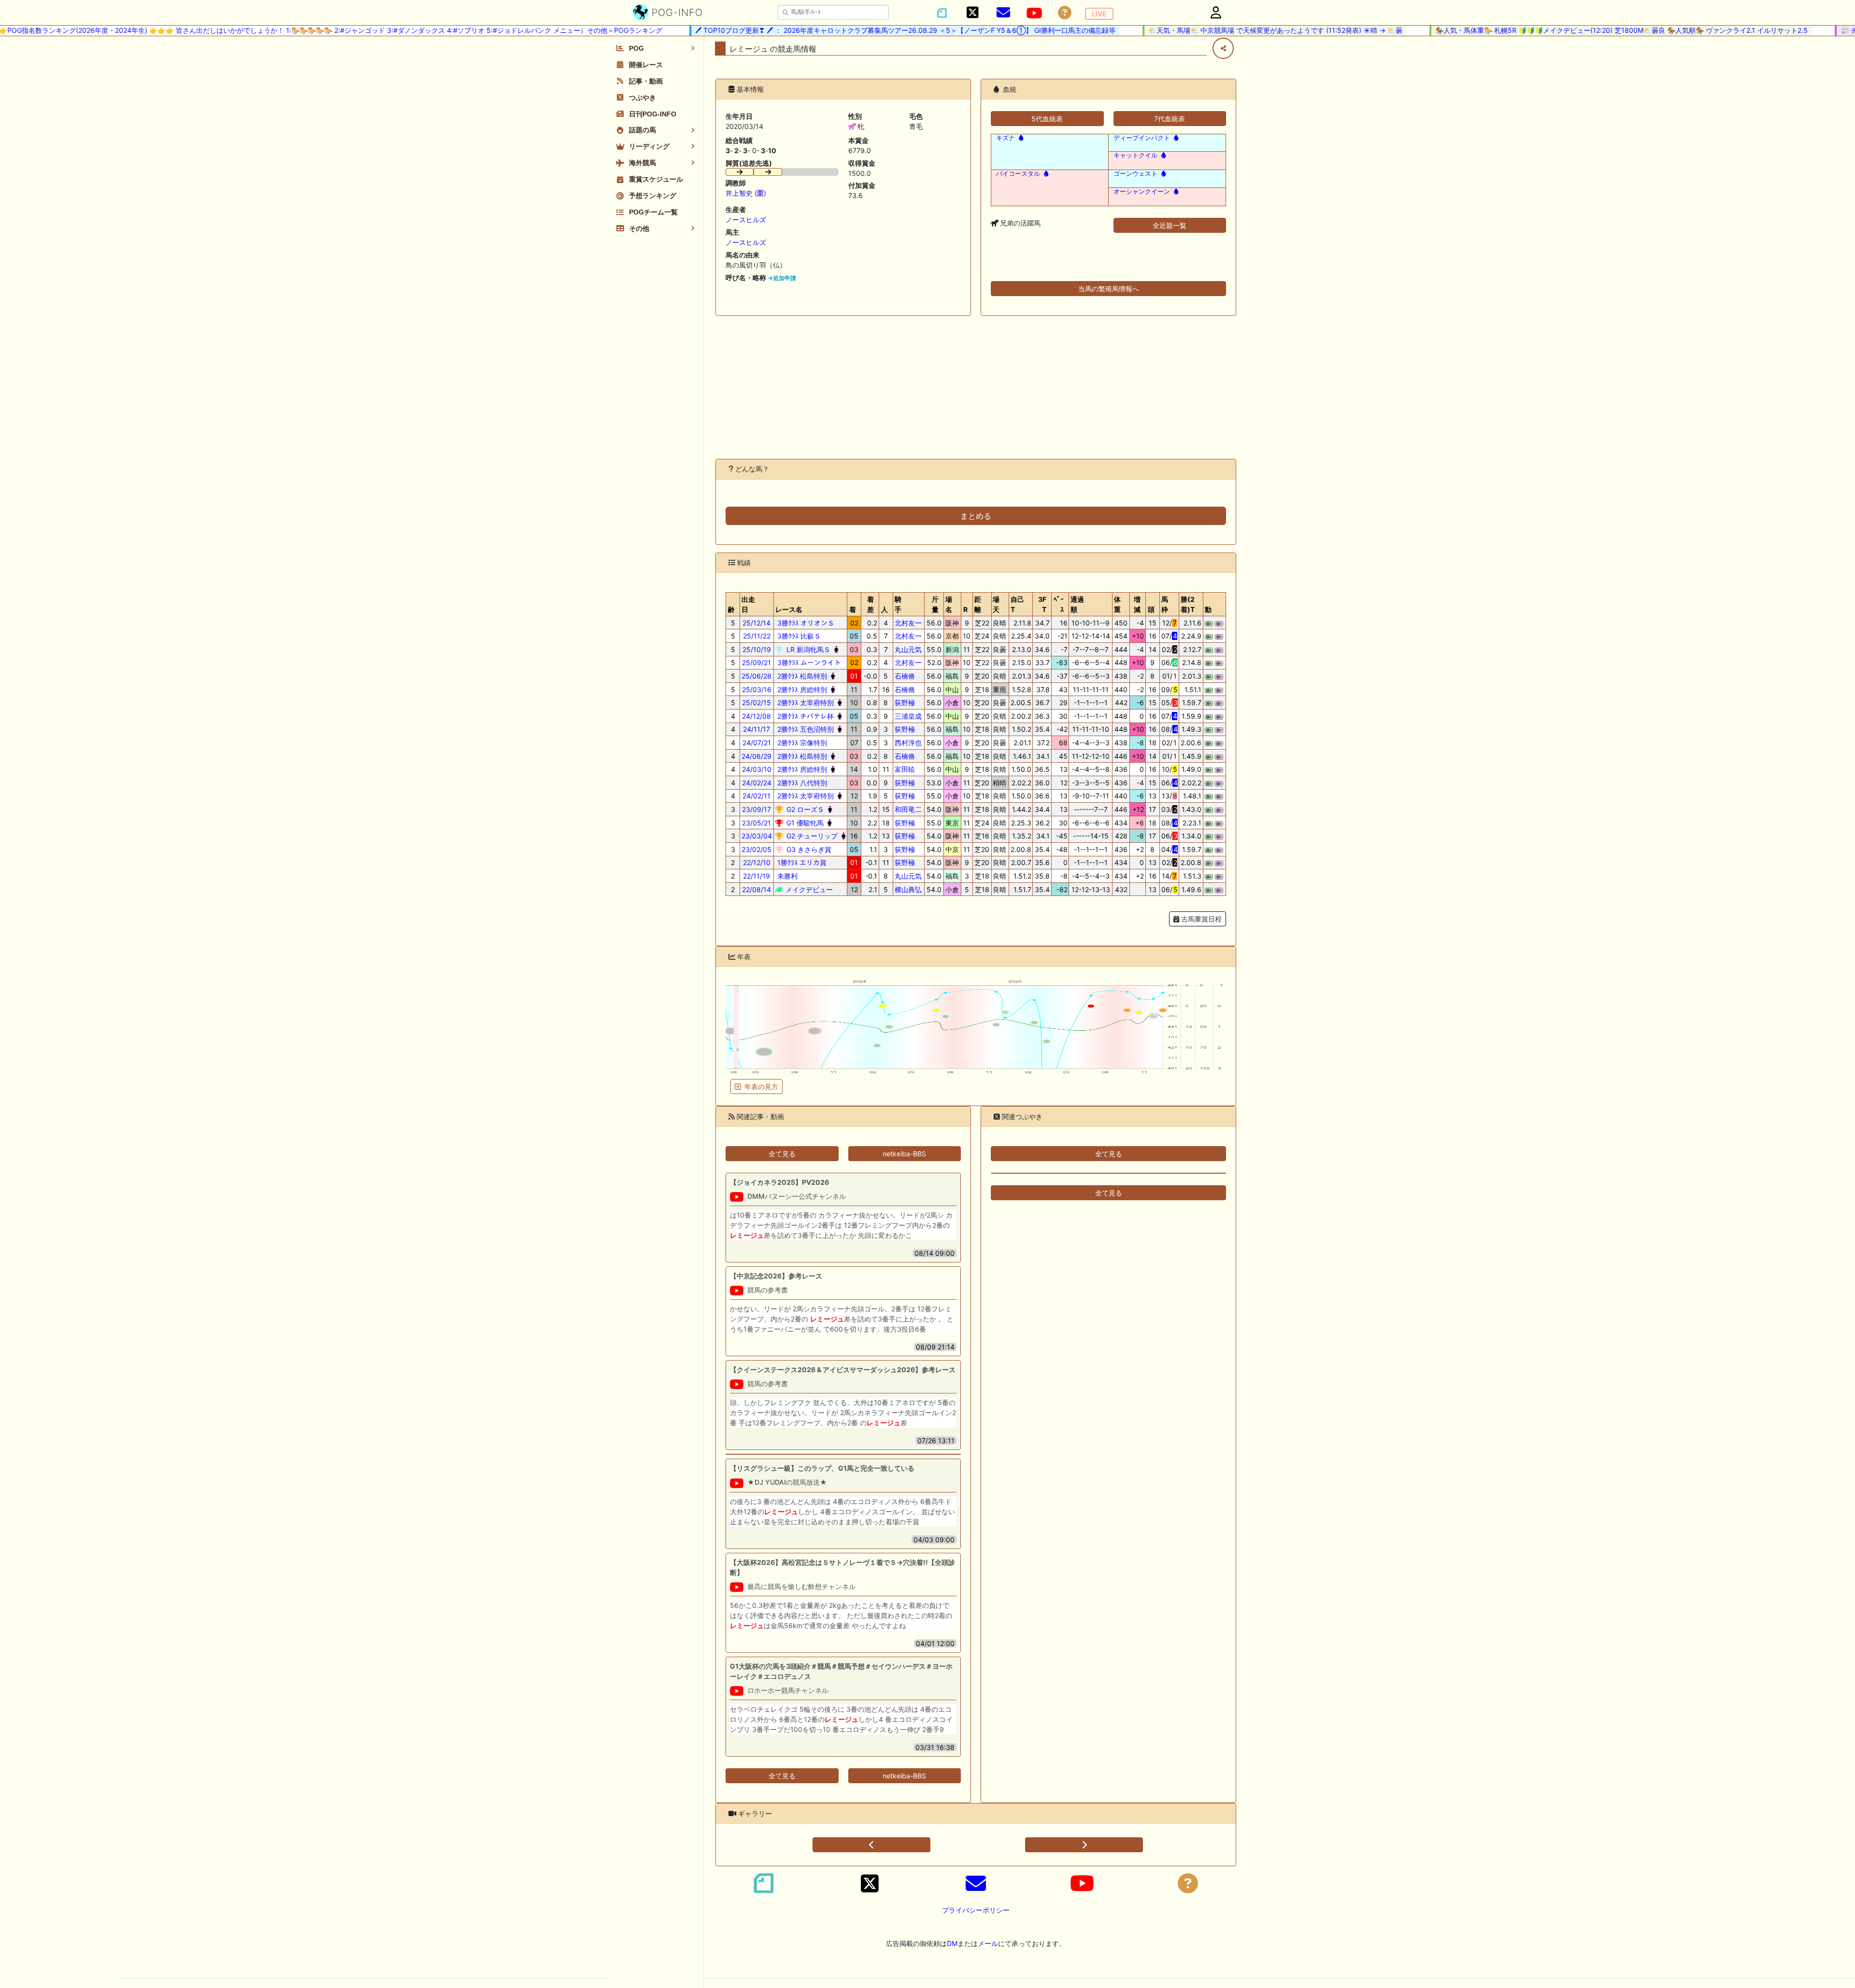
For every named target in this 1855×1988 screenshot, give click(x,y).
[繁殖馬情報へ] (1020, 138)
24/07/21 (757, 743)
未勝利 (786, 876)
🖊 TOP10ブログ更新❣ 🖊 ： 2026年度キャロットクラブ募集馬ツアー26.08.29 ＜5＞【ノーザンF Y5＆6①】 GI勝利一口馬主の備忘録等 (868, 30)
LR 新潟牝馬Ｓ (807, 649)
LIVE (1099, 14)
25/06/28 (756, 676)
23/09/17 (756, 809)
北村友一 (908, 623)
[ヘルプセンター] (1065, 13)
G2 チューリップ (811, 836)
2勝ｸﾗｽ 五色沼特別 (805, 729)
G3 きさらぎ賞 (808, 849)
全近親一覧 (1170, 225)
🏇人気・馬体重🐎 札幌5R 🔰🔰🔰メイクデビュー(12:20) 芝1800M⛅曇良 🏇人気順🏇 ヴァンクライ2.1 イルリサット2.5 (1584, 30)
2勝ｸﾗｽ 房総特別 (801, 689)
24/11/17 (756, 729)
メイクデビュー (808, 889)
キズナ (1006, 138)
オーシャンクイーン (1142, 192)
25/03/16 (757, 689)
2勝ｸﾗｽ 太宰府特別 (805, 703)
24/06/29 (756, 756)
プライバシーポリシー (976, 1910)
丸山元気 (908, 649)
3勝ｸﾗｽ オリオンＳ (805, 623)
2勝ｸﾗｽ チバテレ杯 (805, 716)
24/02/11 (756, 796)
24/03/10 (757, 769)
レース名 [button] (789, 609)
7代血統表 (1170, 119)
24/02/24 (757, 783)
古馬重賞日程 (1200, 919)
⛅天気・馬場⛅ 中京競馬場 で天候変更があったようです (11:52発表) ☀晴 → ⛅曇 (1238, 30)
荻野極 (905, 703)
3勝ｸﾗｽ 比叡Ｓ (798, 636)
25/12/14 (756, 623)
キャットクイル (1135, 155)
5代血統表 (1047, 119)
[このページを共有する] (1223, 48)
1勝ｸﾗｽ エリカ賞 (801, 862)
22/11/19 (756, 876)
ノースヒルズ (746, 220)
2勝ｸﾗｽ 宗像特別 (801, 743)
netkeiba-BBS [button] (904, 1154)
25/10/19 (757, 649)
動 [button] (1208, 609)
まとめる (976, 516)
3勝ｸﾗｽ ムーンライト (808, 662)
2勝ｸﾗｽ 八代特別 (801, 783)
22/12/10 (757, 862)
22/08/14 (756, 889)
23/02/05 (756, 849)
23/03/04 (757, 836)
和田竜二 (908, 809)
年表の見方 (761, 1086)
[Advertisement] (976, 387)
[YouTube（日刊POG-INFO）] (1034, 13)
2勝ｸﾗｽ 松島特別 (801, 676)
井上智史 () (746, 193)
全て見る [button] (782, 1154)
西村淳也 (908, 743)
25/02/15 (756, 703)
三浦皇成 (908, 716)
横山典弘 (908, 889)
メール (988, 1943)
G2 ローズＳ (804, 809)
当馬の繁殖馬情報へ (1109, 289)
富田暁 (905, 769)
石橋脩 (905, 676)
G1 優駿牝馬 (804, 823)
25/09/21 (756, 662)
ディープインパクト (1142, 138)
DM (952, 1943)
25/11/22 (757, 636)
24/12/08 (756, 716)
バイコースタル (1018, 174)
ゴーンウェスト (1135, 174)
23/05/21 (756, 823)
